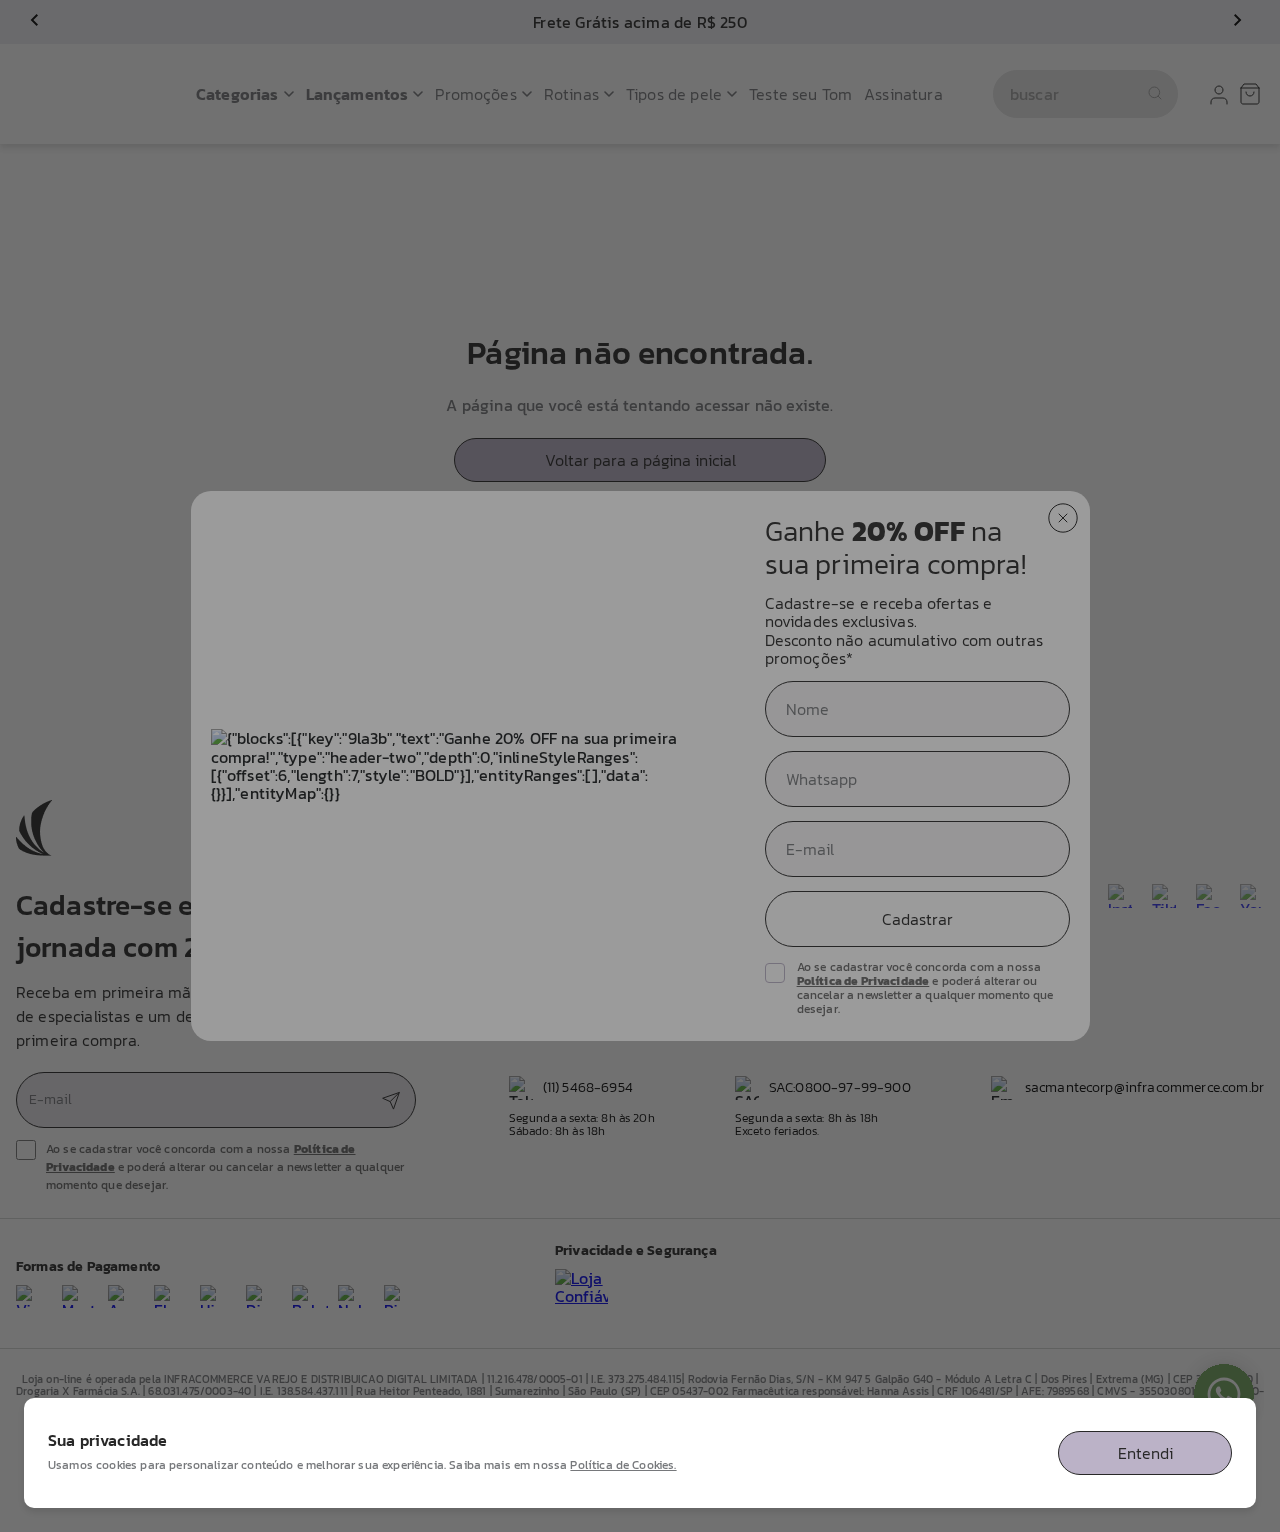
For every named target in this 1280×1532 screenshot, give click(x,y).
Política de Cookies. (623, 1465)
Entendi (1145, 1453)
